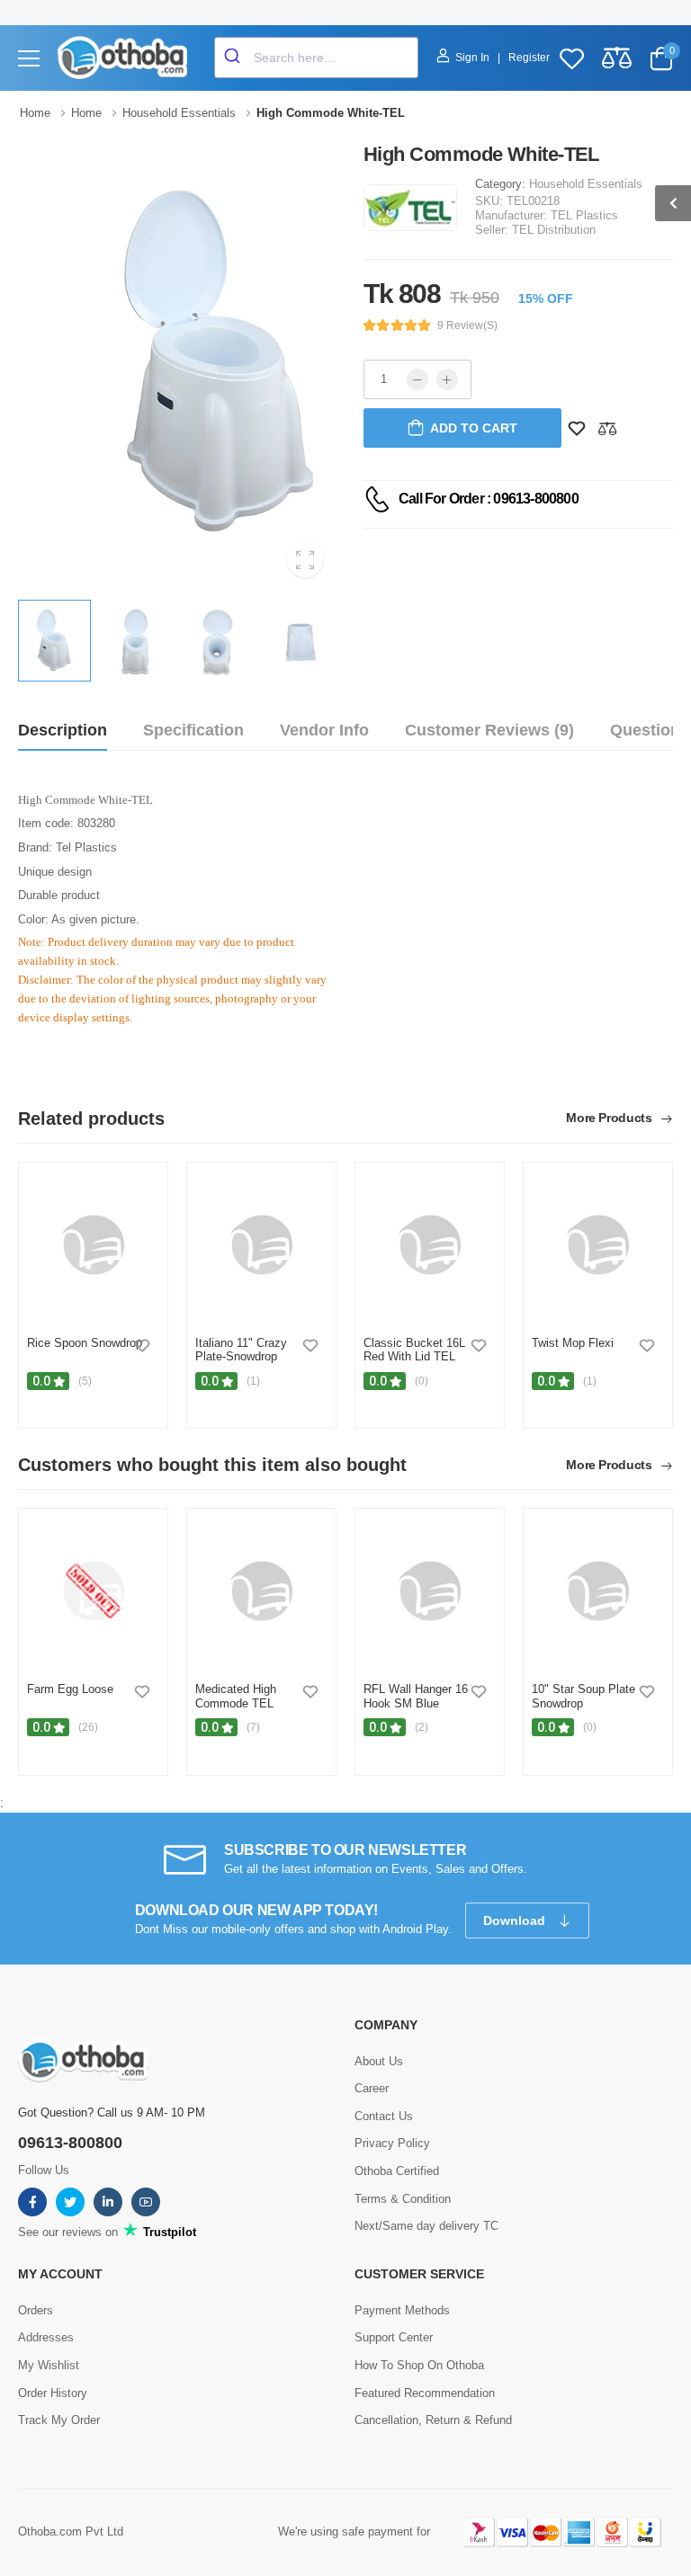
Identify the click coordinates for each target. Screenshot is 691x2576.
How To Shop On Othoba (419, 2365)
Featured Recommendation (425, 2393)
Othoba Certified (397, 2171)
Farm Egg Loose (70, 1689)
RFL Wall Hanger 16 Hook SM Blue (416, 1696)
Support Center (394, 2337)
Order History (53, 2393)
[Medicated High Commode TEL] (261, 1591)
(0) (422, 1381)
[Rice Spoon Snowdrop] (93, 1245)
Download (516, 1921)
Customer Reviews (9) (489, 730)
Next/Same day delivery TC (426, 2226)
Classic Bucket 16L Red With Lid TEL (414, 1350)
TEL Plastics (584, 215)
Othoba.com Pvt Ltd (71, 2531)
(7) (253, 1727)
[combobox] (316, 58)
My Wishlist (49, 2365)
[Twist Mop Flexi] (598, 1245)
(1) (253, 1381)
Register (529, 58)
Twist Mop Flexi (573, 1343)
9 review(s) (467, 325)
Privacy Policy (392, 2143)
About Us (379, 2061)
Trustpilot (168, 2232)
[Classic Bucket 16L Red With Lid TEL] (430, 1245)
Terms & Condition (403, 2199)
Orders (36, 2310)
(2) (422, 1727)
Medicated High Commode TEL (236, 1696)
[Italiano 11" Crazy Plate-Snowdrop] (261, 1245)
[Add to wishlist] (142, 1345)
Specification (193, 730)
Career (372, 2088)
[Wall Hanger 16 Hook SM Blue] (430, 1591)
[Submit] (234, 58)
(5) (85, 1381)
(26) (88, 1727)
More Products (610, 1118)
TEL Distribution (554, 230)
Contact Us (384, 2116)
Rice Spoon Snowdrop (85, 1343)
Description (63, 730)
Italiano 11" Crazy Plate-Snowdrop (241, 1350)
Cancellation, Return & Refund (433, 2420)
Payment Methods (402, 2310)
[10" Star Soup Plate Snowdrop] (598, 1591)
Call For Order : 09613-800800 (489, 499)
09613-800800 (70, 2143)
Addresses (46, 2337)
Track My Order (59, 2420)
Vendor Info (324, 730)
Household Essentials (586, 184)
